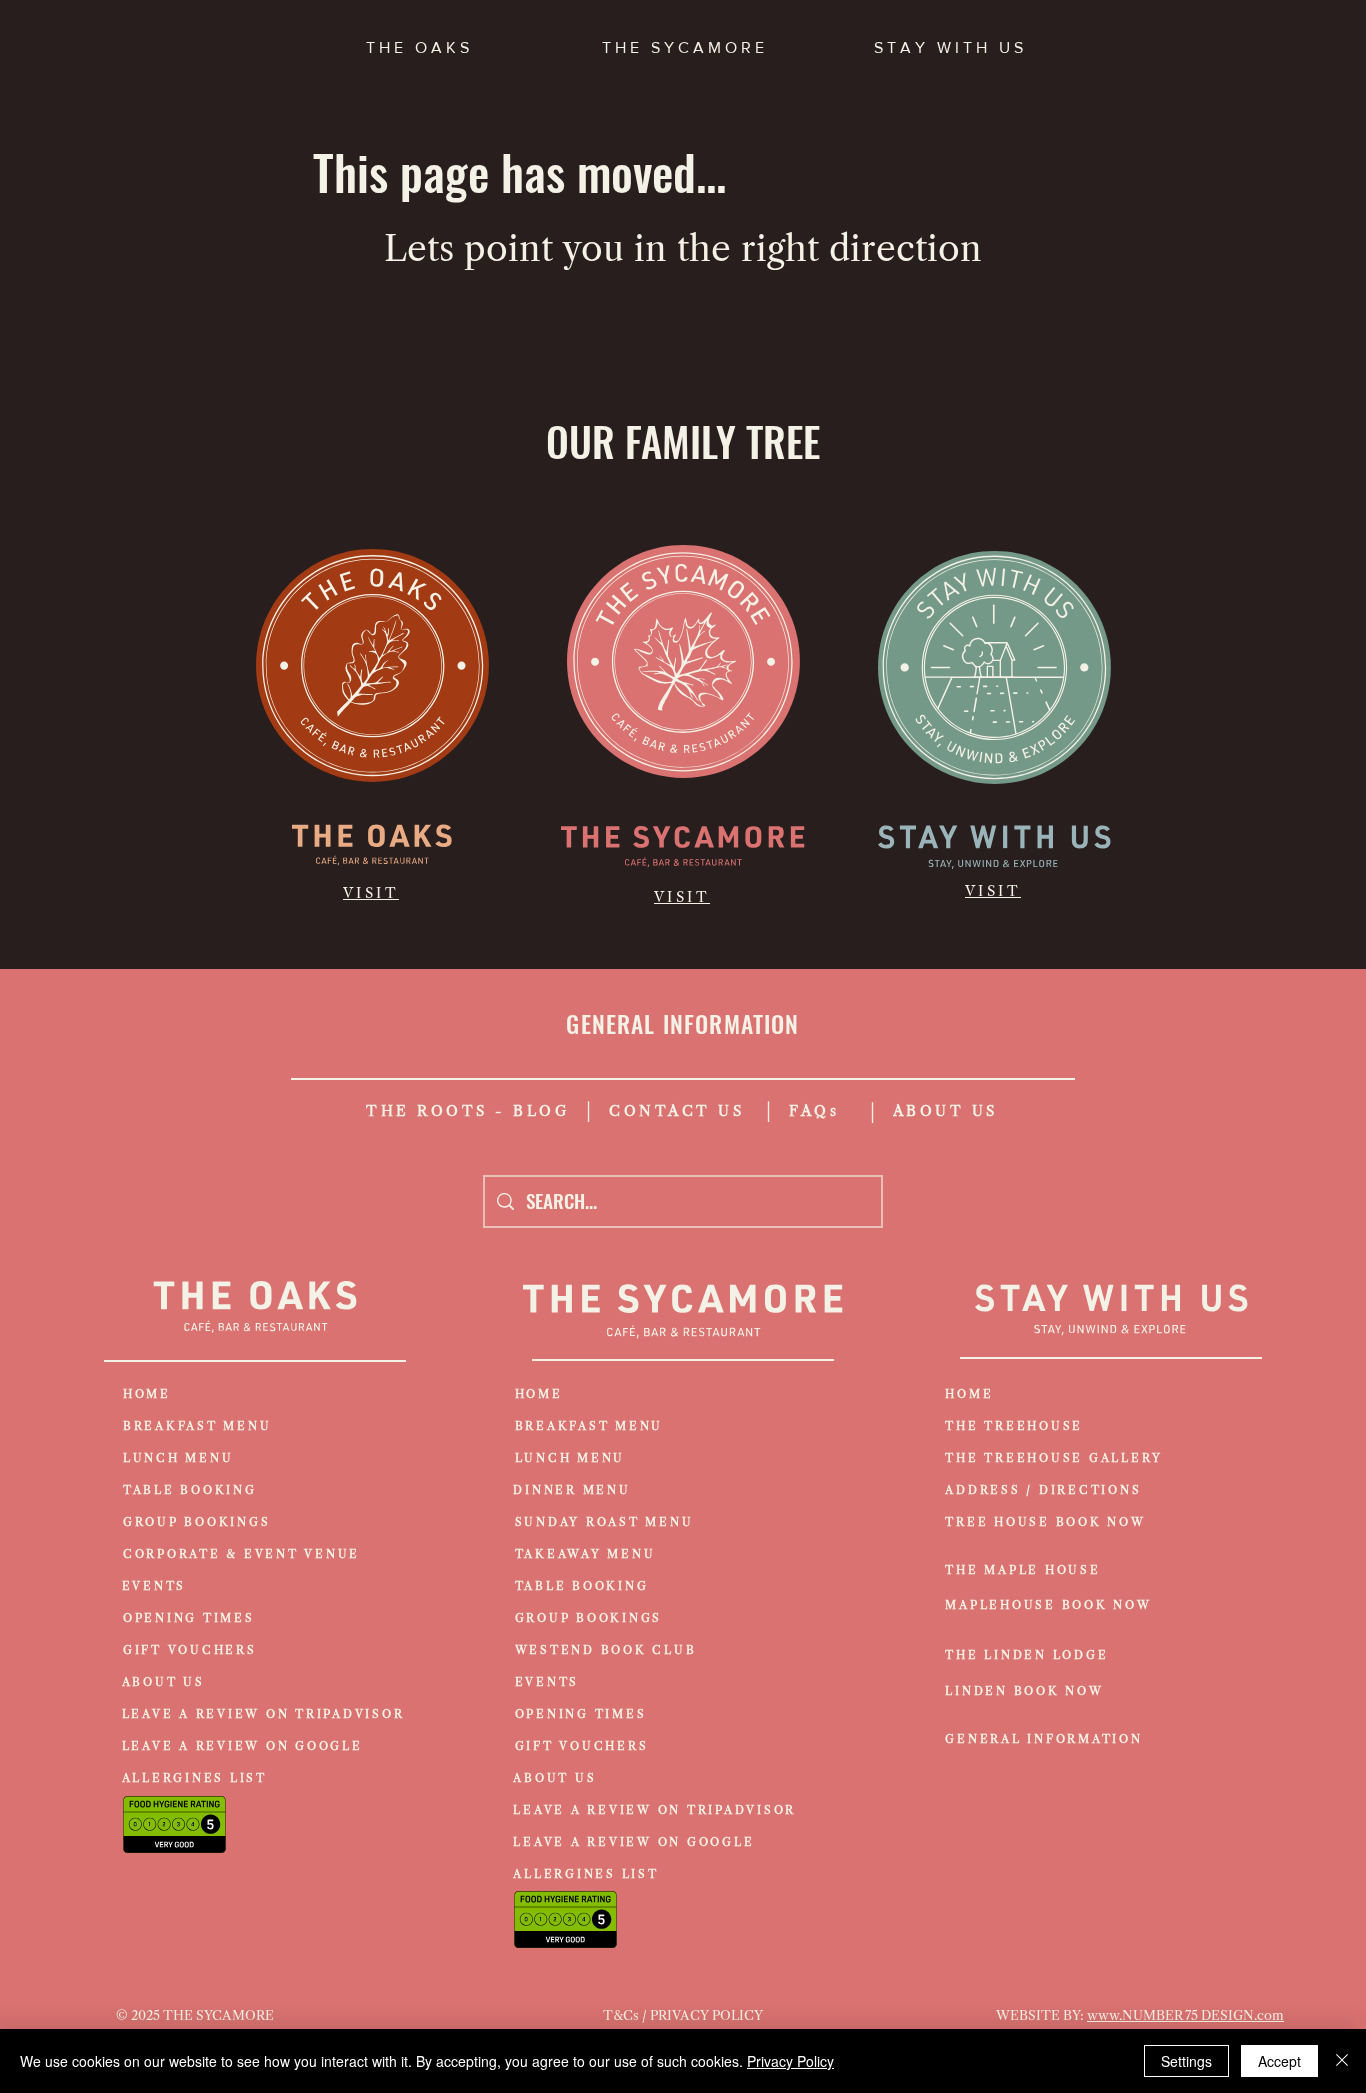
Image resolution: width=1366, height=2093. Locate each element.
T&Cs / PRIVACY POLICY (683, 2015)
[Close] (1342, 2061)
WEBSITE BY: (1041, 2015)
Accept (1279, 2061)
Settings (1186, 2061)
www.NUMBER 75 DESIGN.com (1185, 2015)
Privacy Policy (790, 2061)
